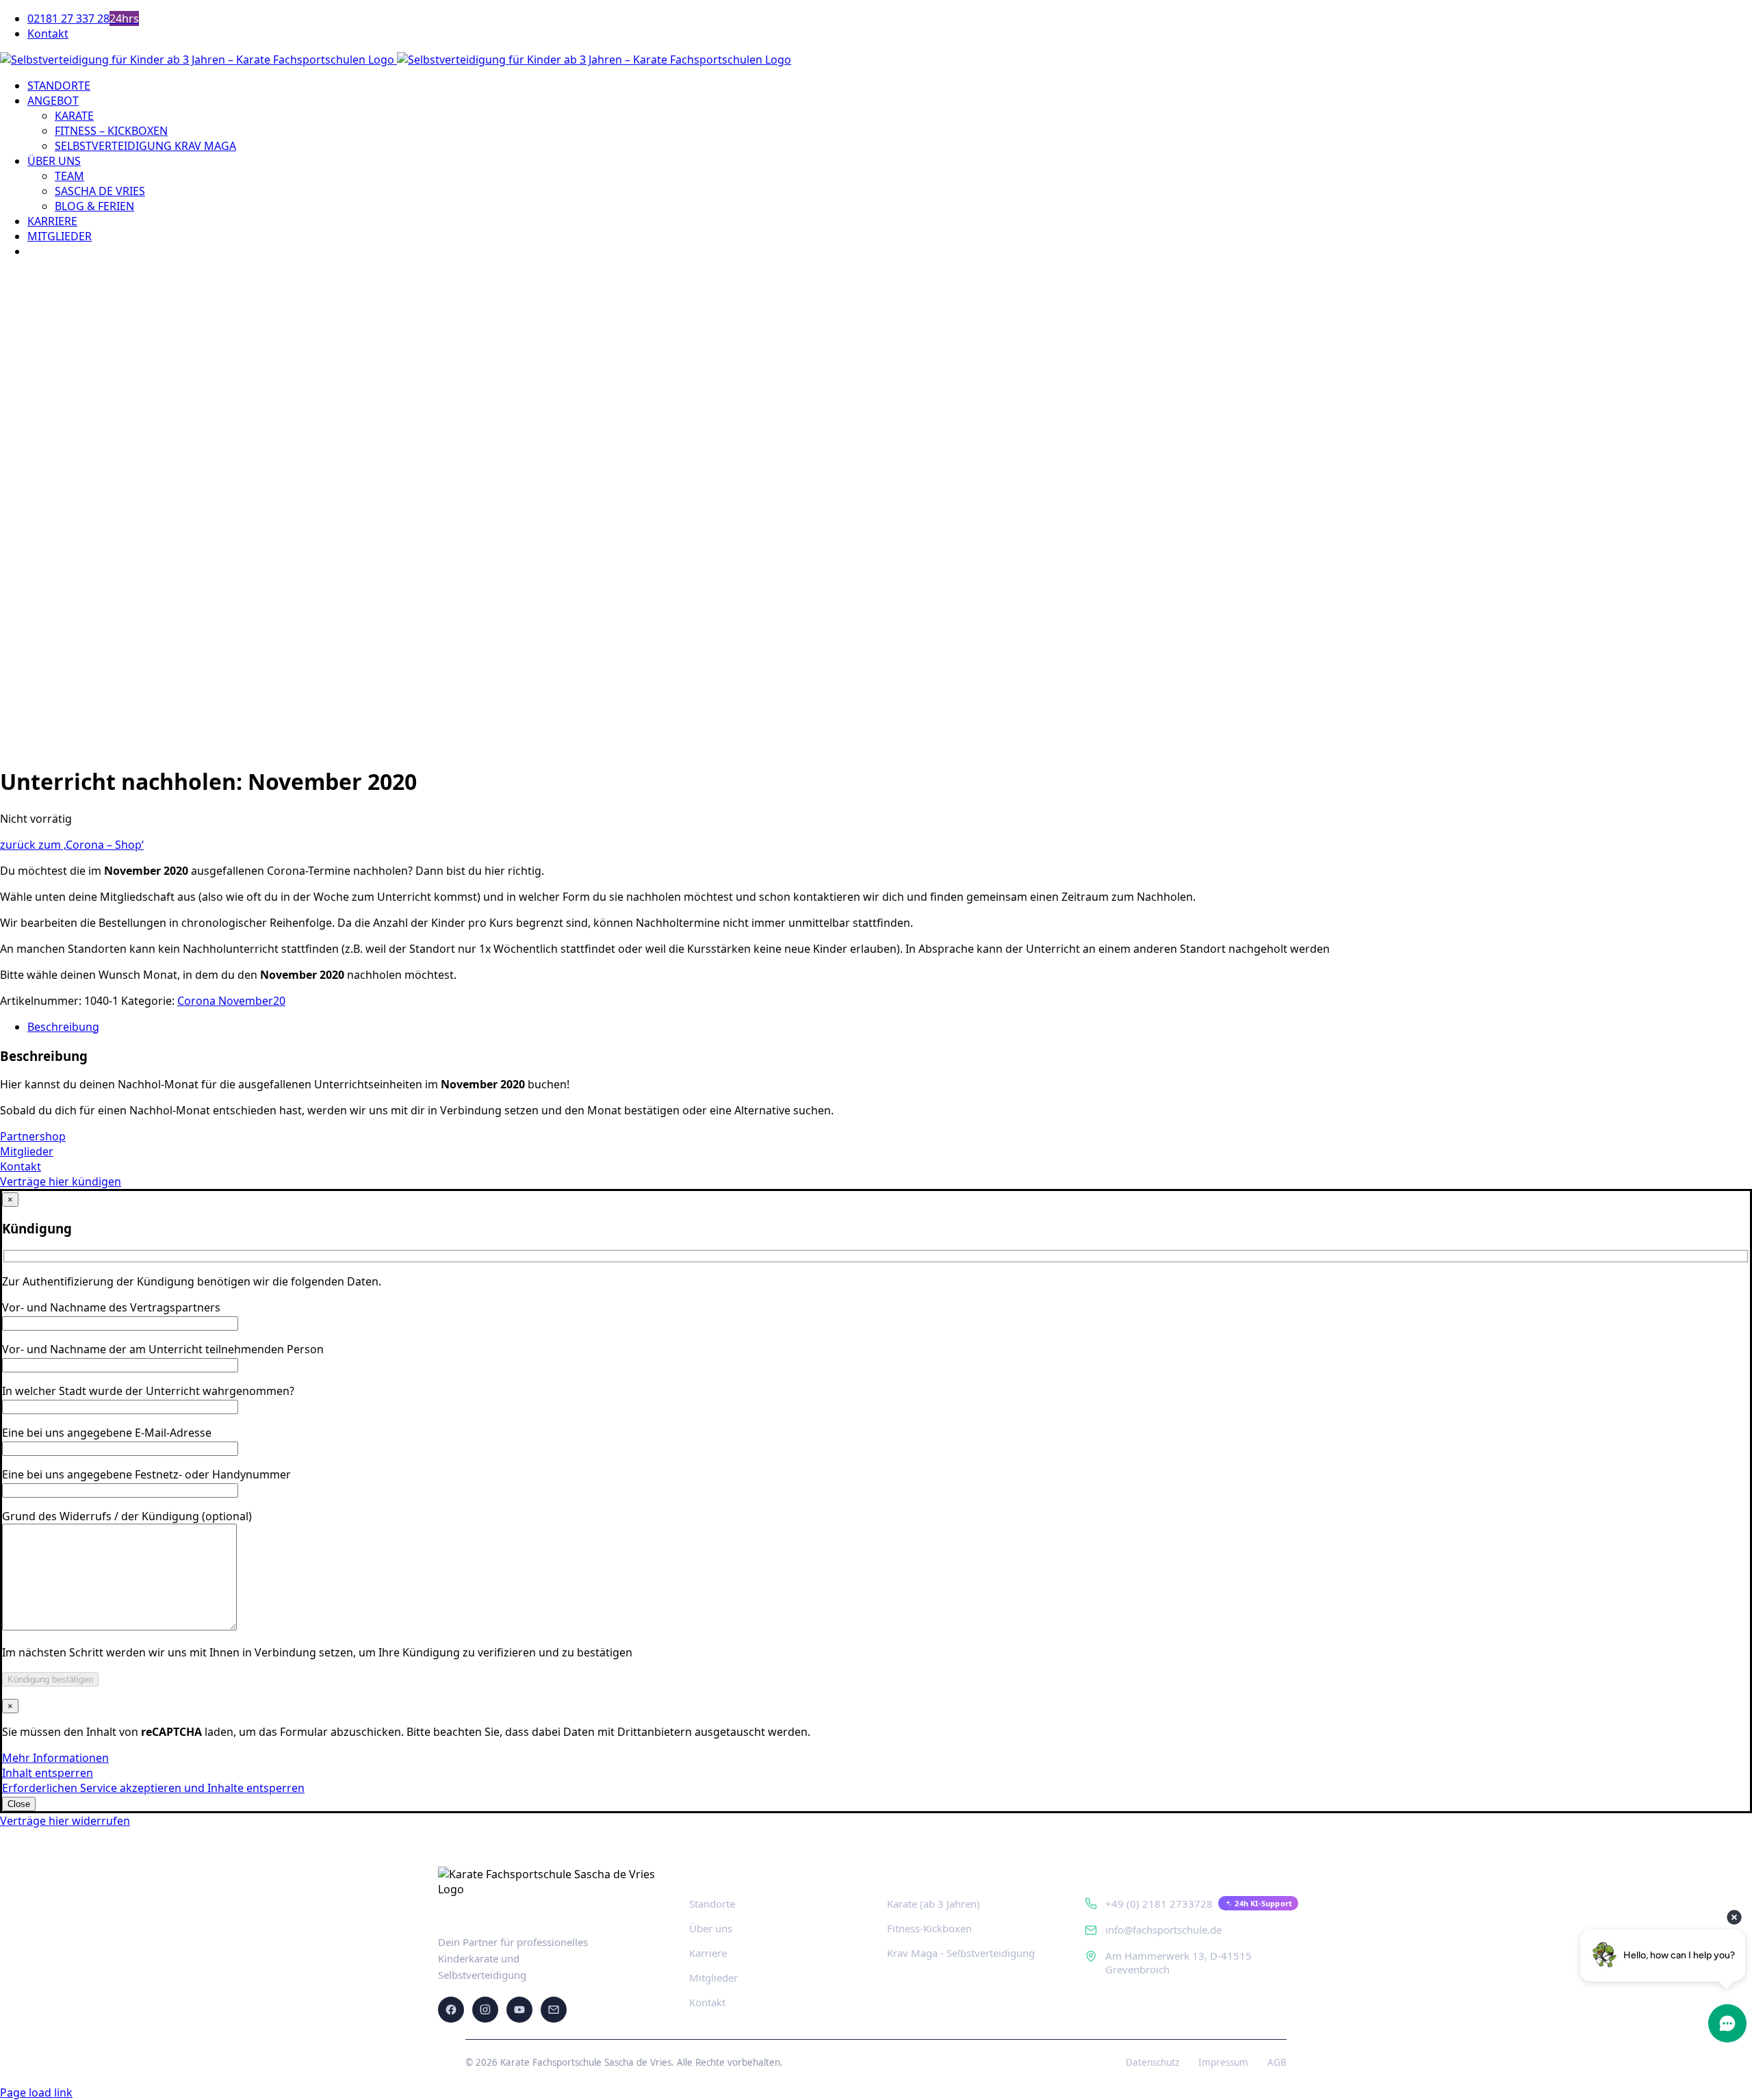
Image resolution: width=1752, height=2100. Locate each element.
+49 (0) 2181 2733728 (1159, 1904)
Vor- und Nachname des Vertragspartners (111, 1307)
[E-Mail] (554, 2010)
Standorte (712, 1904)
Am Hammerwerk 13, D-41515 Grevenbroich (1178, 1962)
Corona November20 (231, 1001)
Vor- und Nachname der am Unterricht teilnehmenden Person (163, 1349)
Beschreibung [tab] (63, 1027)
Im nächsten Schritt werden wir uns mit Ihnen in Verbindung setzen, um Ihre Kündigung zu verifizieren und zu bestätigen (317, 1652)
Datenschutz (1152, 2062)
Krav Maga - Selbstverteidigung (961, 1953)
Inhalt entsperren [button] (48, 1773)
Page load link (36, 2092)
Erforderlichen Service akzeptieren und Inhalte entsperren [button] (153, 1788)
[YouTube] (519, 2010)
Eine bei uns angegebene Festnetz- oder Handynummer (146, 1474)
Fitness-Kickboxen (929, 1928)
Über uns (711, 1928)
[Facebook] (451, 2010)
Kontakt (707, 2002)
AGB (1277, 2062)
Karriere (708, 1953)
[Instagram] (485, 2010)
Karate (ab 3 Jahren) (933, 1904)
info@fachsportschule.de (1163, 1930)
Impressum (1223, 2062)
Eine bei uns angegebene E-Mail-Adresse (107, 1433)
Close (19, 1804)
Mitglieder (713, 1977)
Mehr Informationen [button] (55, 1758)
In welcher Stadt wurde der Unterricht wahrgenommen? (148, 1391)
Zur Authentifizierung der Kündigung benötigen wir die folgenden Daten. (192, 1281)
